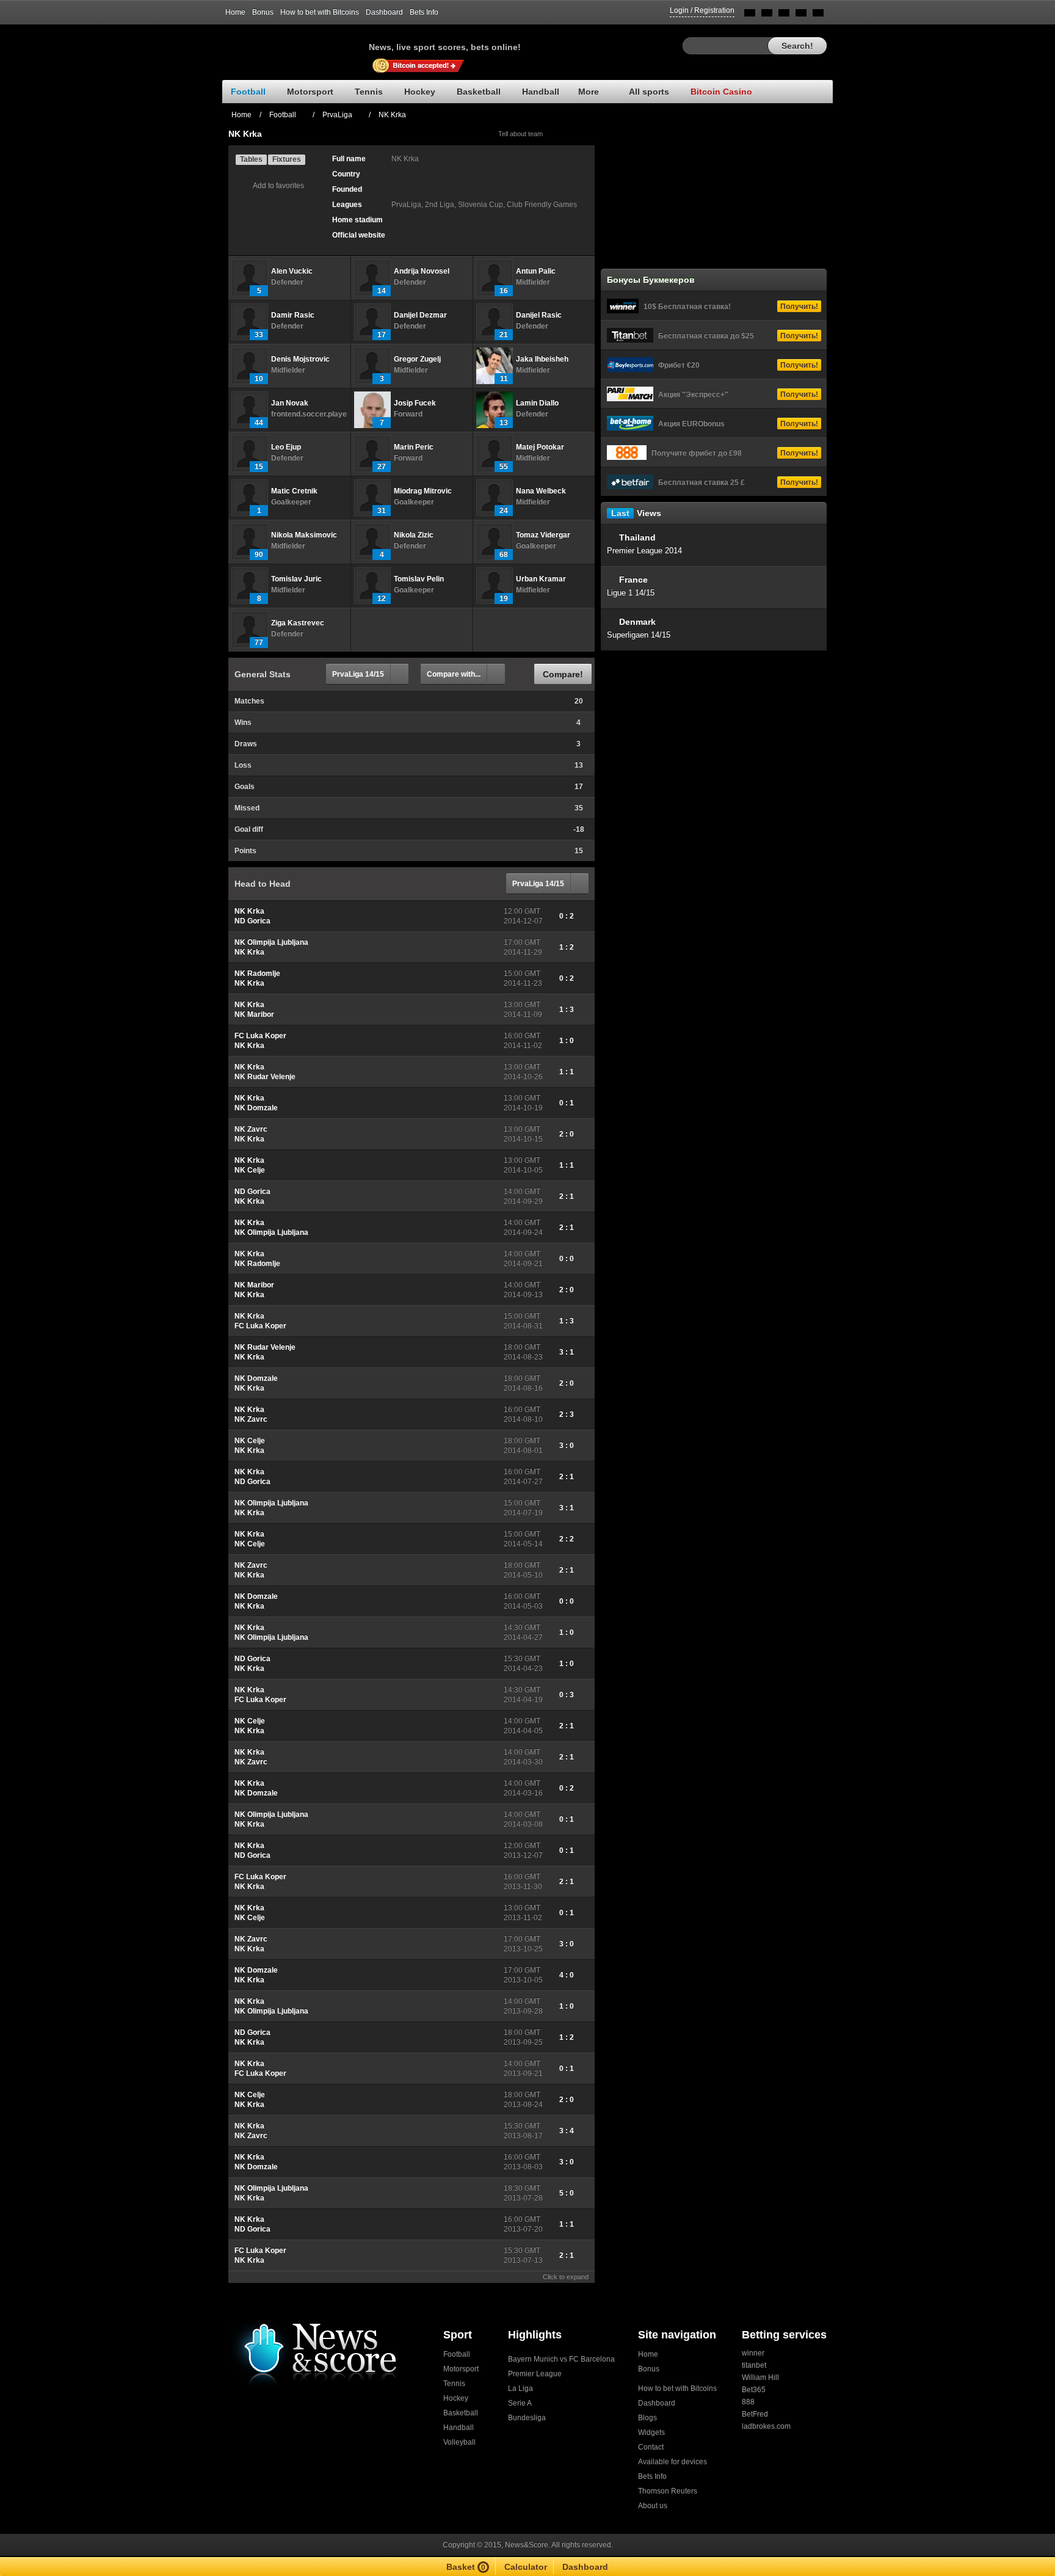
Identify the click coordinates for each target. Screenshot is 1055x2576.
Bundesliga (527, 2418)
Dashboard (384, 12)
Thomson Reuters (668, 2491)
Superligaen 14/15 (639, 635)
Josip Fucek (415, 403)
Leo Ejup (286, 447)
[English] (750, 15)
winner (753, 2353)
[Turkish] (818, 15)
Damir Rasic (293, 315)
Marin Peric (414, 447)
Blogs (647, 2418)
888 (748, 2402)
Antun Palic (536, 271)
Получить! (799, 307)
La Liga (520, 2389)
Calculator (526, 2567)
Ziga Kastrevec (298, 623)
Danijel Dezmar (420, 315)
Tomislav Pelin (419, 579)
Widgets (651, 2432)
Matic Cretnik (294, 491)
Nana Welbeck (541, 491)
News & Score (295, 43)
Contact (651, 2447)
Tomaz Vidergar (543, 535)
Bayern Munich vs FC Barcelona (561, 2359)
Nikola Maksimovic (304, 535)
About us (653, 2506)
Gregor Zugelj (417, 359)
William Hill (760, 2378)
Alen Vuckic (292, 271)
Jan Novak (290, 403)
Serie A (520, 2403)
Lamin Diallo (537, 403)
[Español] (784, 15)
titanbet (754, 2365)
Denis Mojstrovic (300, 359)
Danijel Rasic (539, 315)
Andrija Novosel (422, 271)
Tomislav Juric (296, 579)
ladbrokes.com (766, 2426)
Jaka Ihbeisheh (542, 359)
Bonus (263, 12)
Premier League (535, 2374)
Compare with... (454, 674)
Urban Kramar (541, 579)
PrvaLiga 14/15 (358, 674)
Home (235, 12)
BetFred (755, 2414)
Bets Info (424, 12)
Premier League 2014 (644, 551)
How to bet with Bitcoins (320, 12)
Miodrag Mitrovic (423, 491)
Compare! (563, 674)
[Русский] (767, 15)
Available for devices (673, 2462)
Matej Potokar (540, 447)
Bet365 (754, 2390)
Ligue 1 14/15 (631, 593)
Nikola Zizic (414, 535)
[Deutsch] (801, 15)
